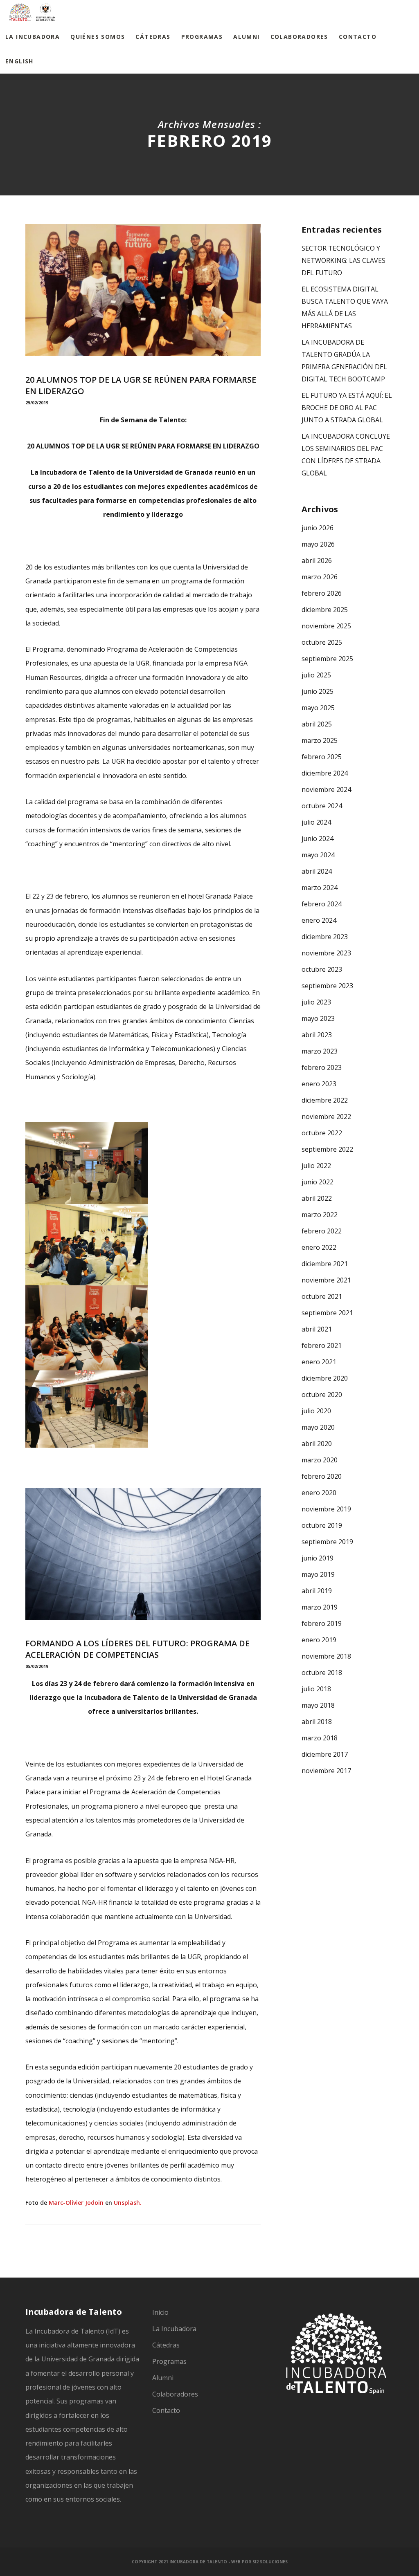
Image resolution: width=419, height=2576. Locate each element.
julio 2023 (316, 1002)
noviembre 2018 (326, 1656)
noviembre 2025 (326, 626)
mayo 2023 (318, 1018)
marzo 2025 (320, 740)
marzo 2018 (320, 1738)
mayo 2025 (318, 708)
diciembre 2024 (325, 773)
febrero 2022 (322, 1231)
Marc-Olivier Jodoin (76, 2203)
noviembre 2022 (326, 1116)
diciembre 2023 (325, 937)
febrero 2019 (322, 1623)
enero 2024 (319, 920)
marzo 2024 (320, 888)
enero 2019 (319, 1640)
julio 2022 (316, 1166)
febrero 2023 (322, 1067)
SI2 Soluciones (270, 2562)
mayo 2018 (318, 1705)
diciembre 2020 (325, 1378)
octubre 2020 (322, 1394)
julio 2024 (316, 822)
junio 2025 (318, 691)
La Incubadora (174, 2329)
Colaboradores (175, 2394)
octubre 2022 (322, 1133)
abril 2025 (317, 724)
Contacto (166, 2410)
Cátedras (166, 2345)
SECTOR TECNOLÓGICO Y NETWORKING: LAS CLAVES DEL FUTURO (344, 260)
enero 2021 (319, 1362)
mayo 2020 (318, 1427)
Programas (169, 2361)
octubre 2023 (322, 969)
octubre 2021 (322, 1296)
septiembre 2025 (327, 659)
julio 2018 (316, 1689)
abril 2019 (317, 1591)
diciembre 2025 (325, 610)
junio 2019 (318, 1558)
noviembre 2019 (326, 1509)
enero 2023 (319, 1084)
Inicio (160, 2312)
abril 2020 (317, 1444)
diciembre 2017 (325, 1754)
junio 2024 (318, 838)
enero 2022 (319, 1247)
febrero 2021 (322, 1345)
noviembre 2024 (326, 789)
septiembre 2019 (327, 1542)
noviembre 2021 (326, 1280)
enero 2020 (319, 1493)
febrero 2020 (322, 1476)
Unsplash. (128, 2203)
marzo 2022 (320, 1215)
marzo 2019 (320, 1607)
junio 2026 (318, 528)
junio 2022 (318, 1182)
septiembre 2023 (327, 986)
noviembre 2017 (326, 1771)
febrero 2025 (322, 757)
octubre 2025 (322, 642)
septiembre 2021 (327, 1313)
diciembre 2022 (325, 1100)
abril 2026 (317, 560)
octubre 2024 (322, 806)
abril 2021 (317, 1329)
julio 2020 (316, 1411)
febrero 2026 (322, 593)
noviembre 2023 (326, 953)
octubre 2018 (322, 1672)
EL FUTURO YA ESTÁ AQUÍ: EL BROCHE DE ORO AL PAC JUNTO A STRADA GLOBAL (347, 408)
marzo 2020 (320, 1460)
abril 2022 (317, 1198)
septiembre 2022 (327, 1149)
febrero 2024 (322, 904)
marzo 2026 (320, 577)
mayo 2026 (318, 544)
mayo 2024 (318, 855)
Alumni (163, 2378)
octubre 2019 (322, 1525)
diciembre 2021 (325, 1264)
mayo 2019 (318, 1574)
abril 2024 (317, 871)
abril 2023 (317, 1035)
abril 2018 (317, 1722)
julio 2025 (316, 675)
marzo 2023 (320, 1051)
